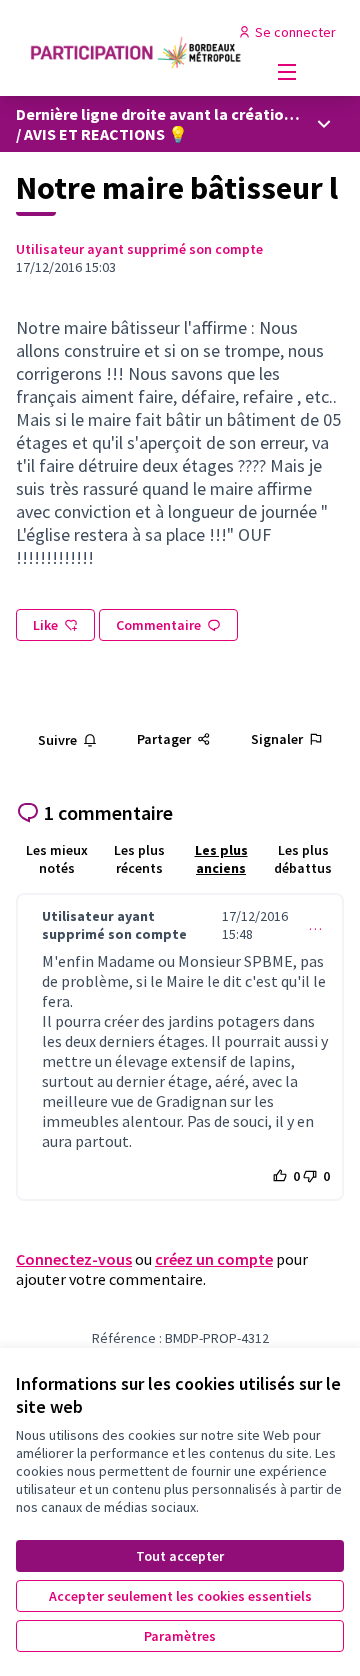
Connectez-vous (74, 1259)
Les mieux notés (57, 859)
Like (45, 625)
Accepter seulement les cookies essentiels (180, 1596)
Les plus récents (139, 859)
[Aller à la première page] (137, 48)
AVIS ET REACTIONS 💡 (106, 134)
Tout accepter (180, 1556)
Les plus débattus (303, 859)
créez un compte (214, 1259)
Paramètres (180, 1636)
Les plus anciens (221, 859)
